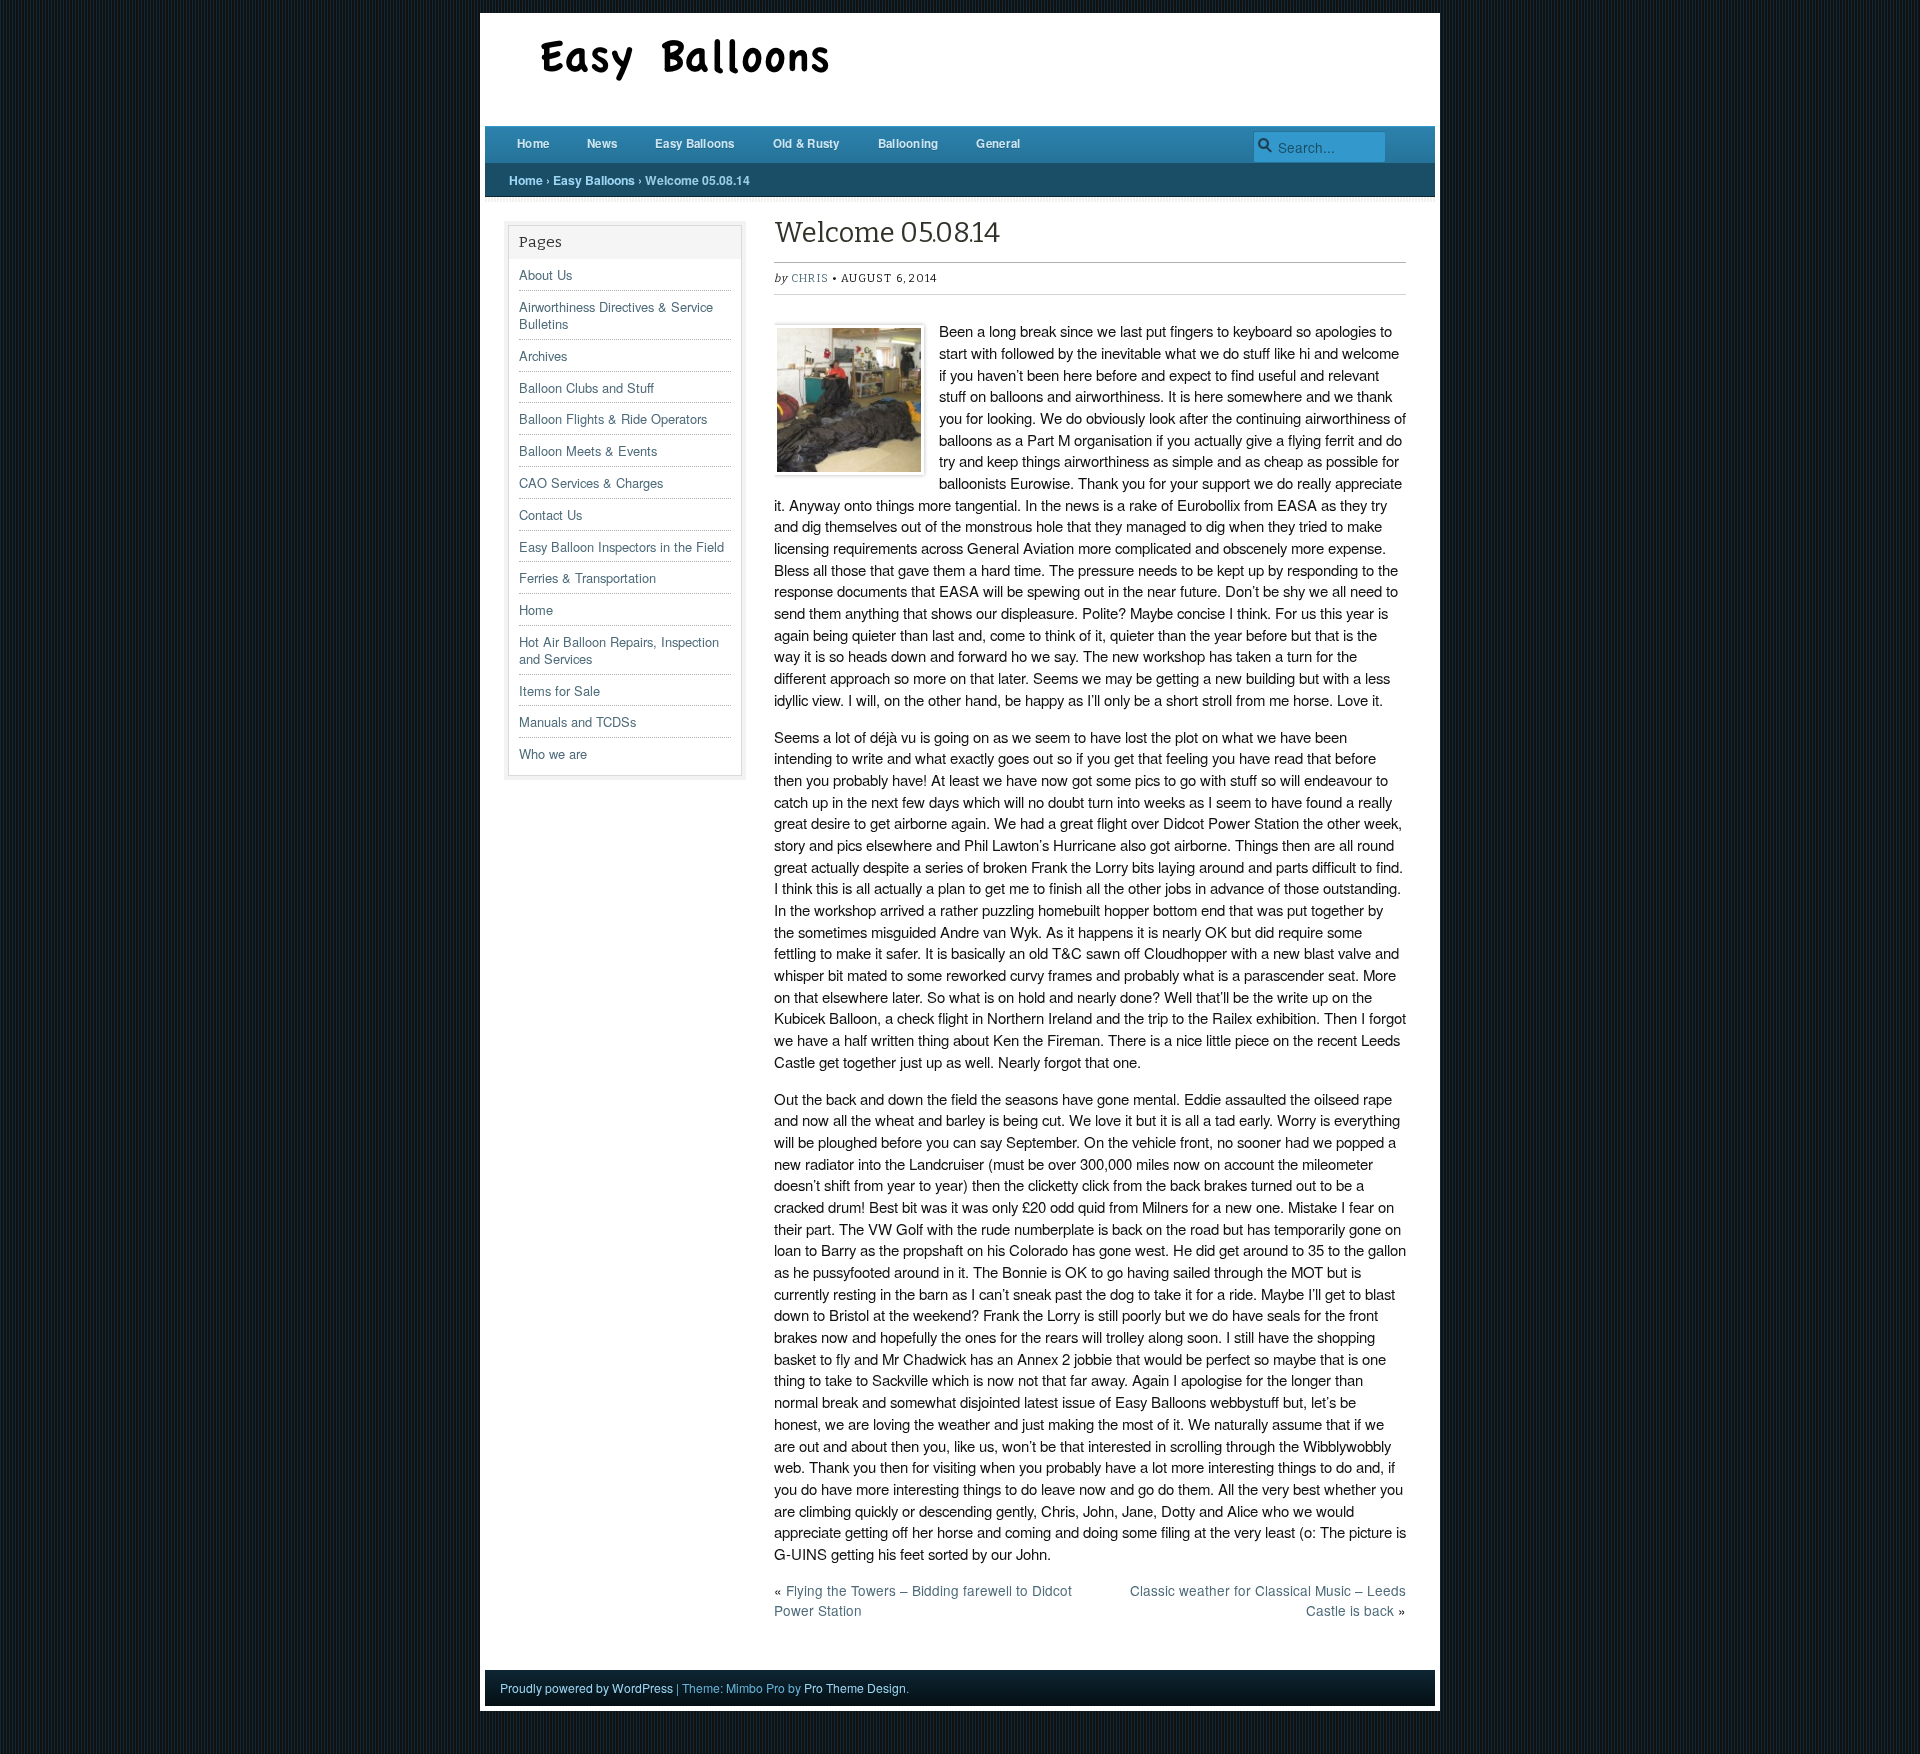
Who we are (553, 753)
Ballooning (908, 143)
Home (533, 143)
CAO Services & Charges (591, 482)
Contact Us (550, 514)
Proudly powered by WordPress (586, 1687)
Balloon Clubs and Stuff (586, 387)
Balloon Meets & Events (588, 450)
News (602, 143)
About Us (545, 274)
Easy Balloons (695, 143)
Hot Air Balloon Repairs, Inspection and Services (619, 650)
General (998, 143)
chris (809, 278)
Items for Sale (559, 690)
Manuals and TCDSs (577, 721)
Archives (543, 355)
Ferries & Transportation (587, 577)
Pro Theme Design (855, 1687)
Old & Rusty (806, 143)
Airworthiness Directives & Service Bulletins (616, 315)
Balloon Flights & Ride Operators (613, 418)
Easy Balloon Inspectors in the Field (621, 546)
